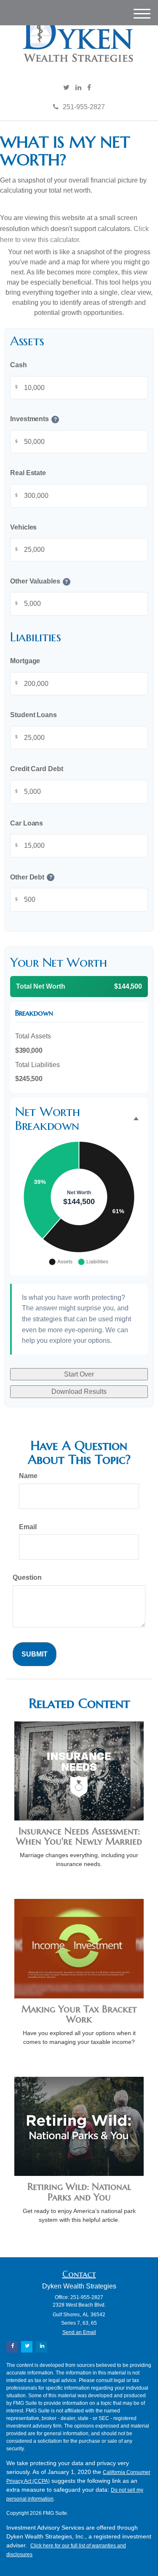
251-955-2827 (84, 107)
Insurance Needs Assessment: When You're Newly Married (79, 1836)
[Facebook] (89, 88)
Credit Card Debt (37, 769)
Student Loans (33, 715)
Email (28, 1527)
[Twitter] (66, 88)
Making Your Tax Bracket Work (79, 2014)
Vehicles (23, 527)
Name (28, 1476)
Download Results (79, 1392)
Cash (19, 365)
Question (27, 1577)
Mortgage (25, 661)
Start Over (79, 1374)
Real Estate (28, 473)
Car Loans (27, 823)
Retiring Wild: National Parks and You (79, 2192)
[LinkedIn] (78, 88)
